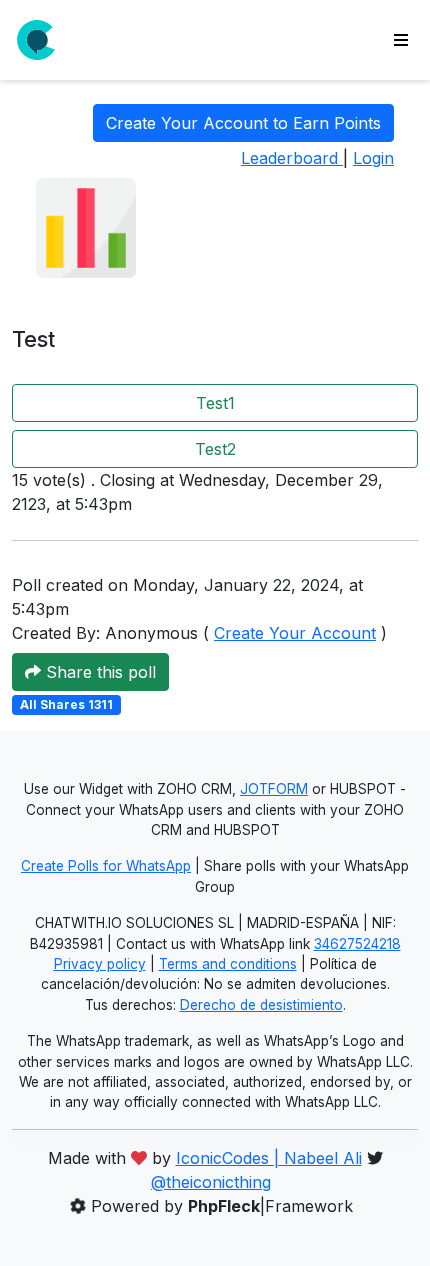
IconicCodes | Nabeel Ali (269, 1158)
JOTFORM (274, 789)
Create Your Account (295, 633)
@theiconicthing (211, 1182)
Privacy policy (100, 964)
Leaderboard (292, 158)
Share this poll (98, 672)
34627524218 (357, 944)
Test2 (215, 449)
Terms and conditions (228, 964)
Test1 (215, 403)
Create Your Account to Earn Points (243, 123)
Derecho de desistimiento (261, 1005)
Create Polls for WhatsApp (106, 866)
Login (373, 158)
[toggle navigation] (401, 40)
